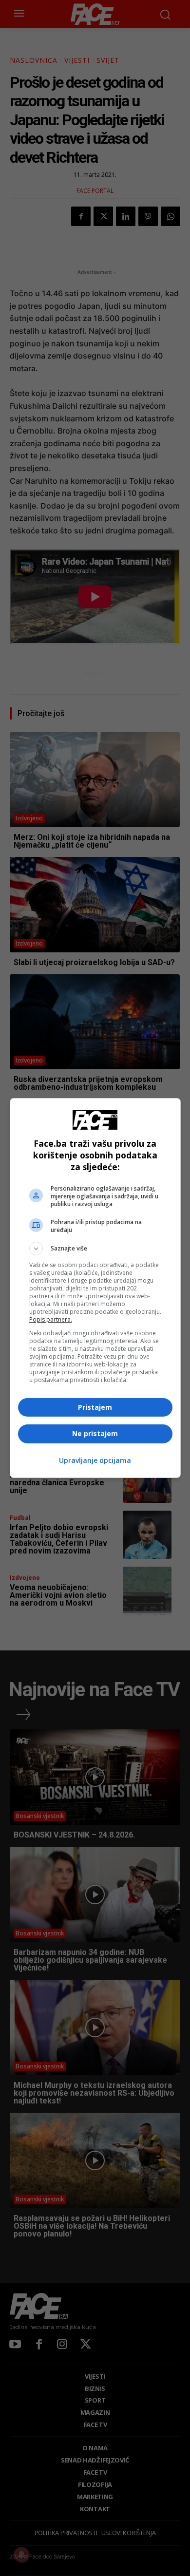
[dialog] (95, 1288)
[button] (95, 1249)
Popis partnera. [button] (51, 1319)
